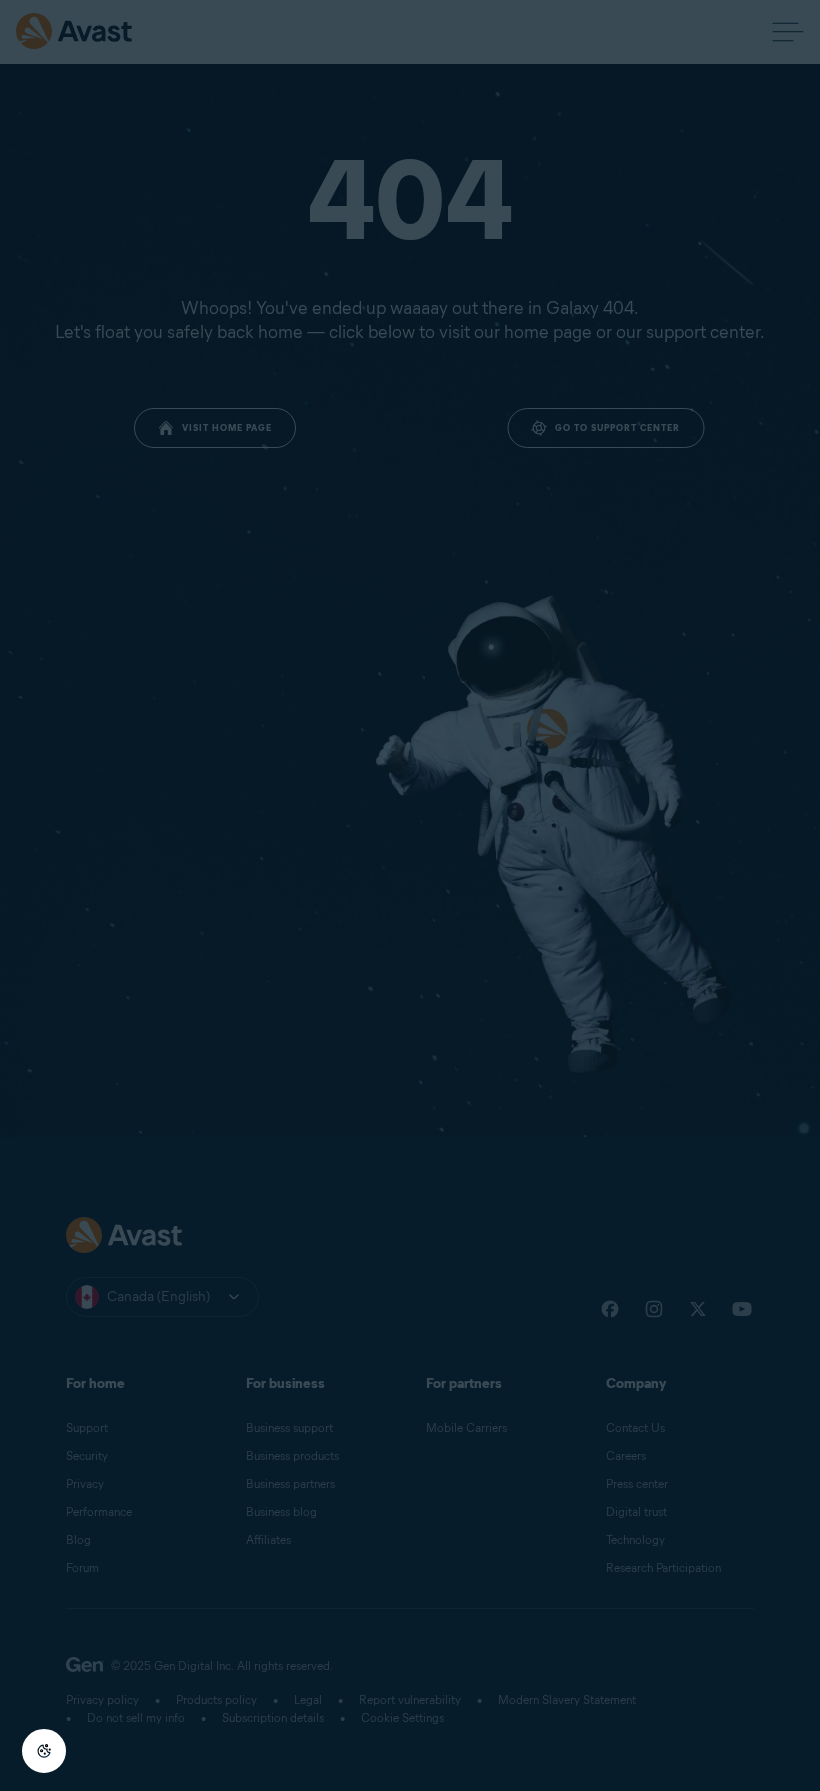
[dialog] (410, 895)
